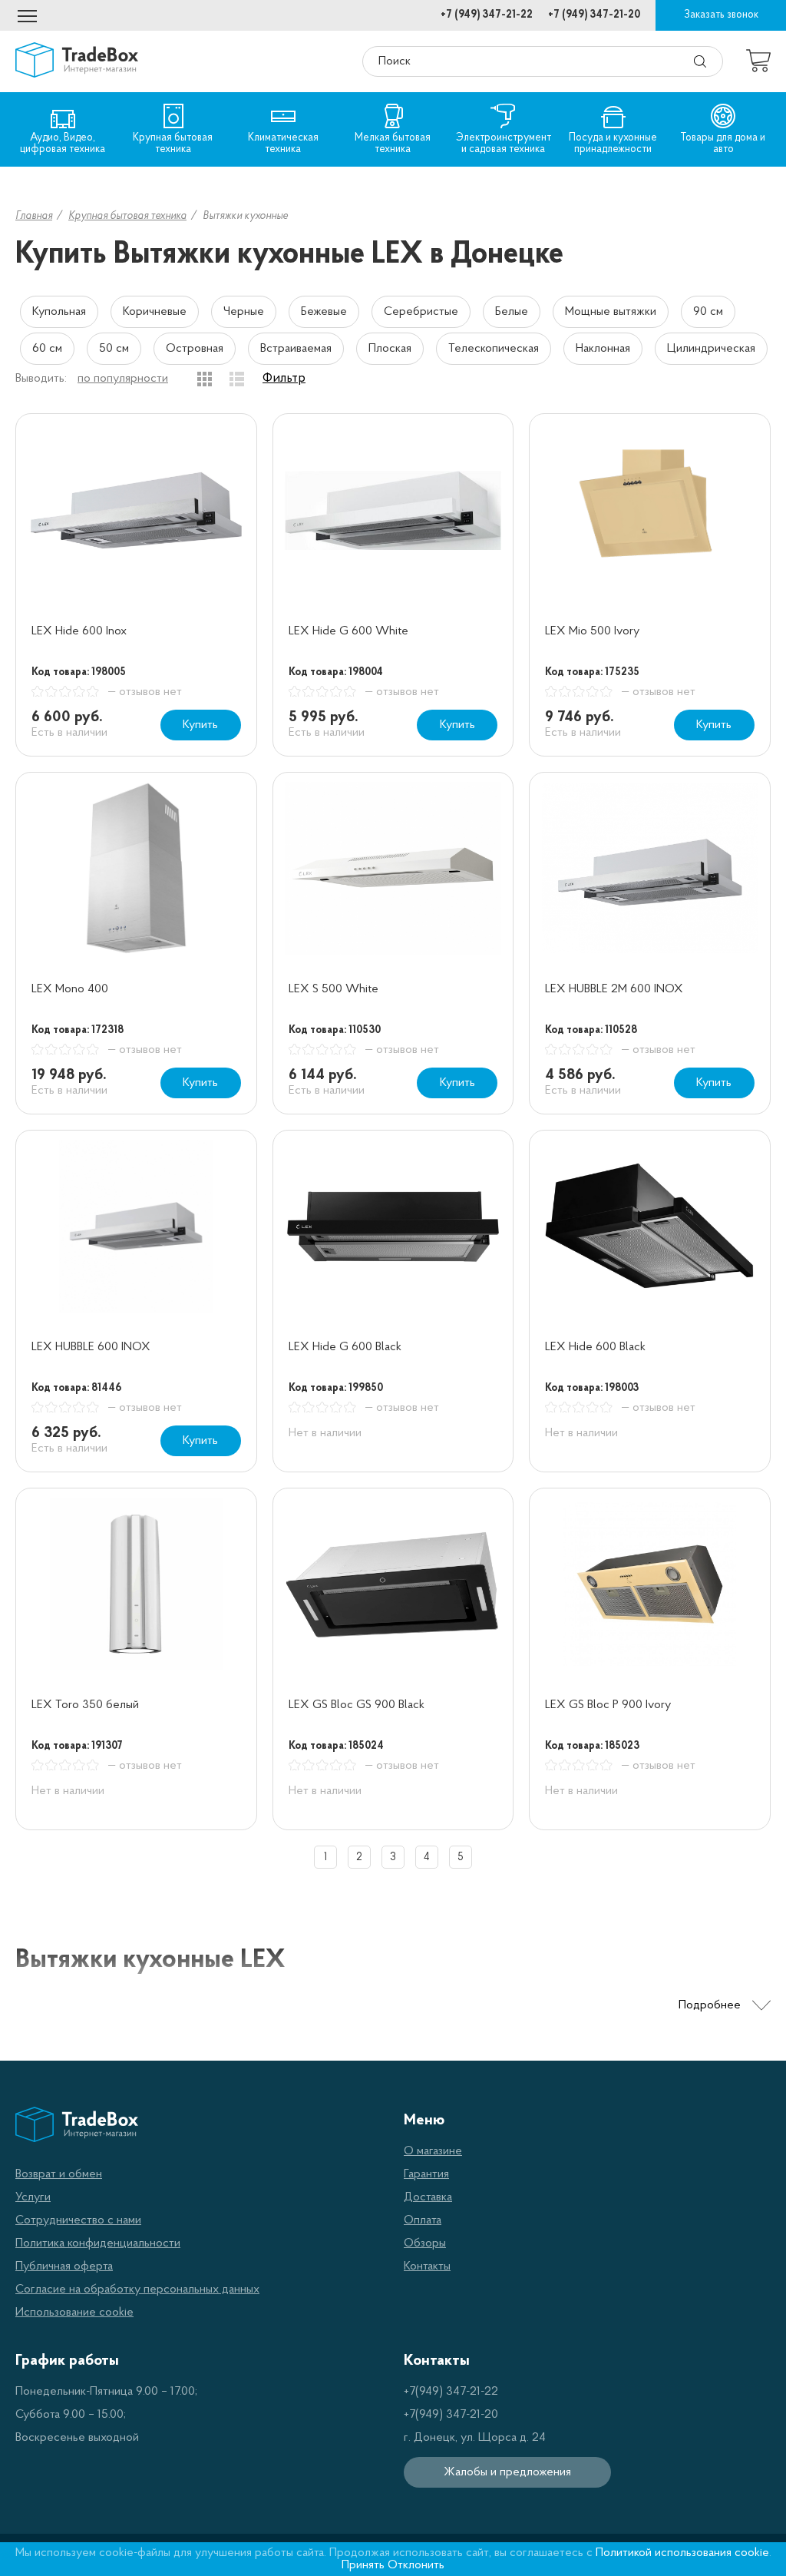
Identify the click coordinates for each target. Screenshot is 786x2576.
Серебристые (421, 312)
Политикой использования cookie (682, 2553)
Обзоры (425, 2243)
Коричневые (155, 312)
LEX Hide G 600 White (348, 631)
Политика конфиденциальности (98, 2243)
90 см (708, 312)
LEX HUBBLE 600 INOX (91, 1347)
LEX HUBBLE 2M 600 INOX (614, 989)
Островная (195, 349)
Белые (512, 312)
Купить (200, 725)
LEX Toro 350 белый (85, 1705)
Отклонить (416, 2565)
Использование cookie (74, 2313)
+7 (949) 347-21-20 (594, 15)
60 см (47, 349)
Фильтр (284, 379)
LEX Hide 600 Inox (79, 631)
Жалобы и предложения (507, 2472)
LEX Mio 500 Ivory (592, 631)
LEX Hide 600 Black (595, 1347)
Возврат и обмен (59, 2174)
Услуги (33, 2197)
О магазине (433, 2151)
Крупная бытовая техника (127, 216)
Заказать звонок (721, 15)
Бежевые (324, 312)
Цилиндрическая (711, 349)
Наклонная (603, 349)
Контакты (427, 2266)
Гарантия (426, 2174)
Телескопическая (494, 349)
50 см (114, 349)
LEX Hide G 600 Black (345, 1347)
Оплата (423, 2220)
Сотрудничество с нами (78, 2220)
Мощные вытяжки (611, 312)
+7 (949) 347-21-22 (487, 15)
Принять (363, 2565)
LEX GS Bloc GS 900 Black (357, 1705)
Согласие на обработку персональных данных (137, 2290)
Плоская (390, 349)
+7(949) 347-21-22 (451, 2392)
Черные (244, 312)
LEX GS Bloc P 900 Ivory (608, 1705)
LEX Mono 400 (70, 989)
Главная (34, 216)
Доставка (428, 2197)
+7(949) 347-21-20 (451, 2415)
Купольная (59, 312)
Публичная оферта (64, 2266)
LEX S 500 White (334, 989)
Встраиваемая (296, 349)
